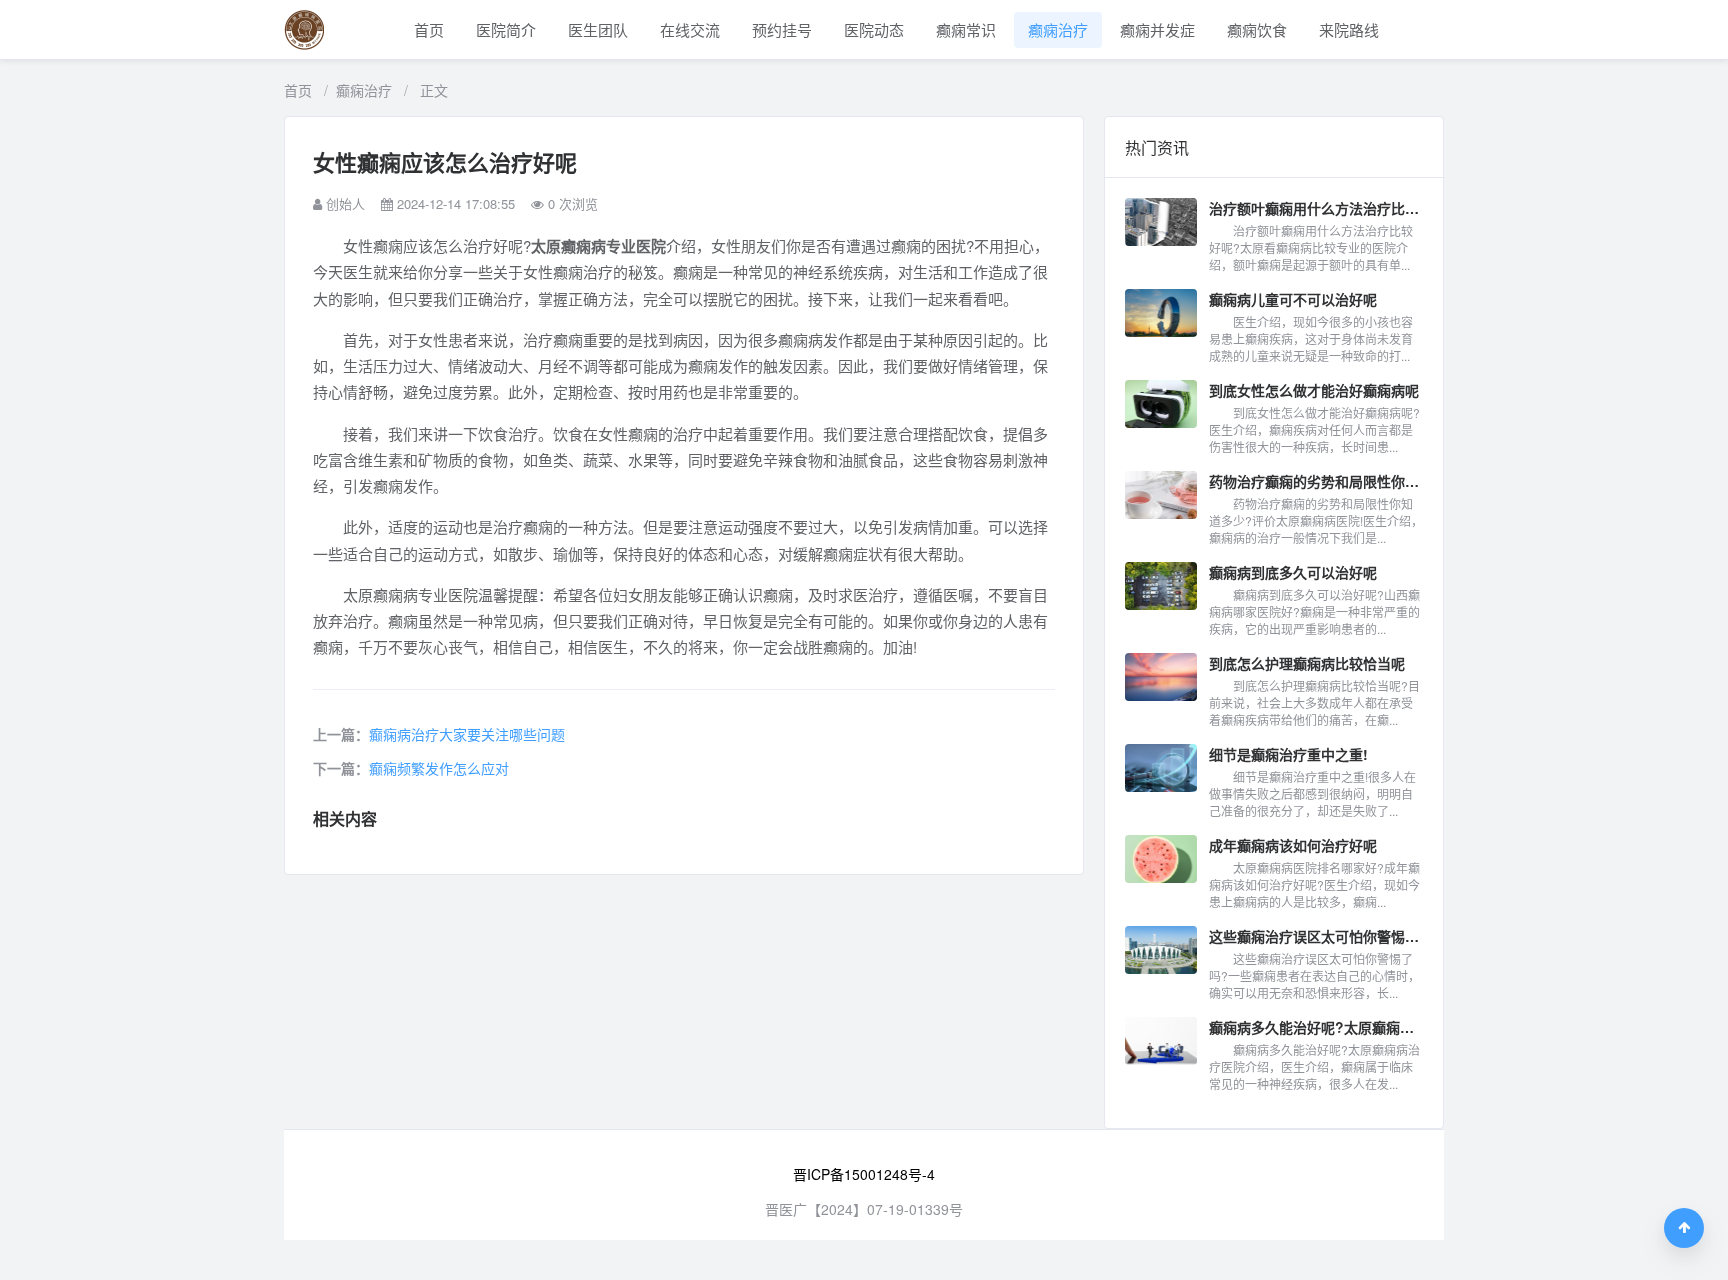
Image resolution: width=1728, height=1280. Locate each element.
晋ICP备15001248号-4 (864, 1174)
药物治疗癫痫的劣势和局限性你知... (1316, 481)
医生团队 (598, 29)
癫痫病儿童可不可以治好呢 (1293, 299)
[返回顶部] (1684, 1228)
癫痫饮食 (1257, 29)
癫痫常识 (966, 29)
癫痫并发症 (1157, 29)
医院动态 (874, 29)
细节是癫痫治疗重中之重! (1288, 754)
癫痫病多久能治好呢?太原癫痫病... (1316, 1027)
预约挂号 (782, 29)
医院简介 (506, 29)
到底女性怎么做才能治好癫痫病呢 (1314, 390)
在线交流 (690, 29)
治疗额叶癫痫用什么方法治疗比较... (1316, 208)
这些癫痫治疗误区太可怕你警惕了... (1316, 936)
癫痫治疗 (1058, 29)
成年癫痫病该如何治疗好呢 (1293, 845)
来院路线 (1349, 29)
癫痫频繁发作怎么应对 (439, 768)
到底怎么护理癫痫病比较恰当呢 (1307, 663)
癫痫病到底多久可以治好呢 (1293, 572)
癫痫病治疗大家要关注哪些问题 (467, 734)
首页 (429, 29)
